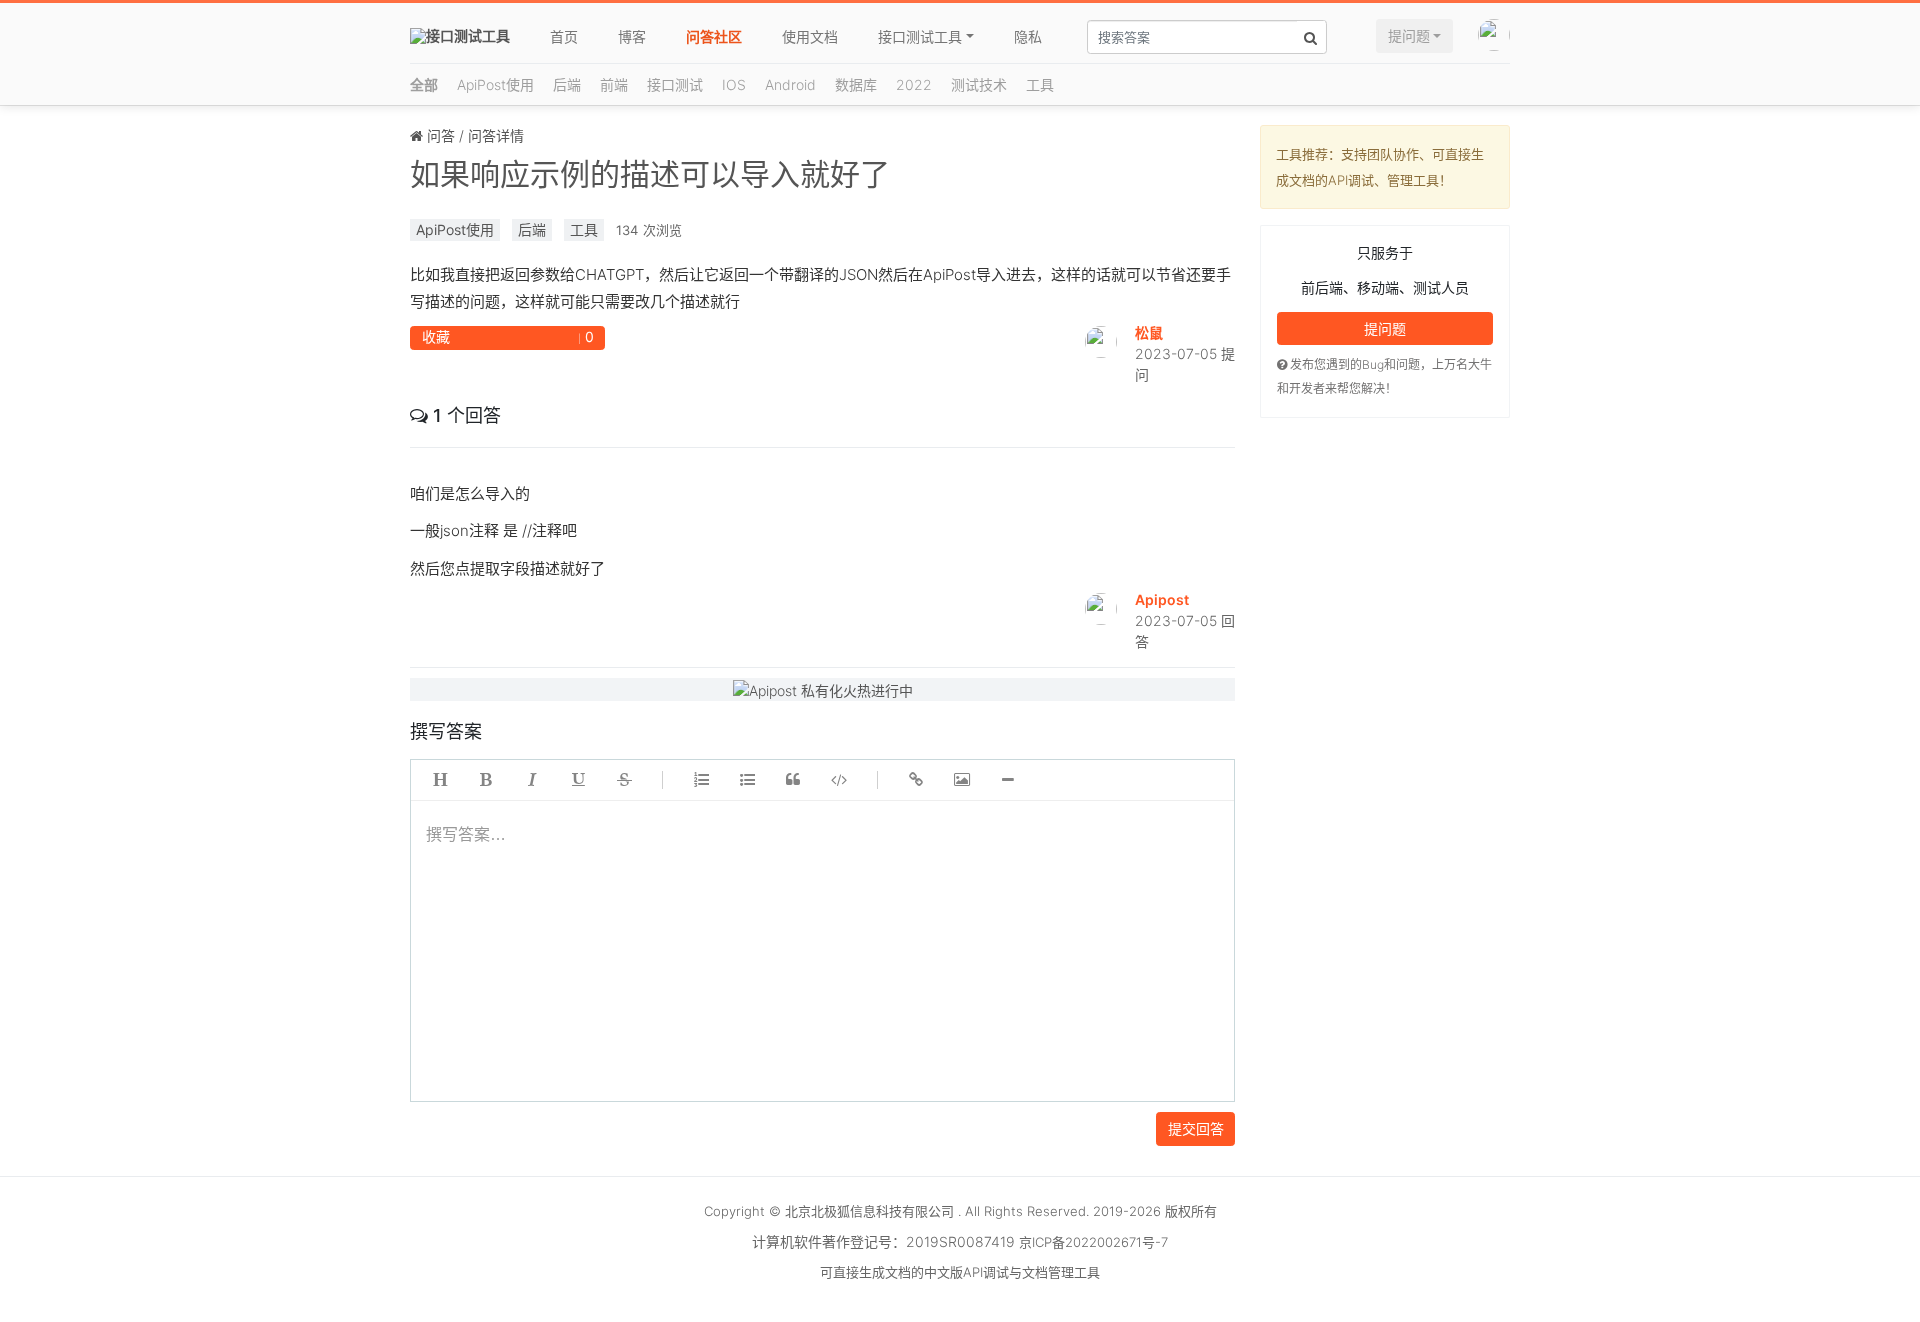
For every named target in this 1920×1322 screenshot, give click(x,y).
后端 (567, 84)
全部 (424, 84)
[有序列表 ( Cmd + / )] (701, 780)
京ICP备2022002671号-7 (1093, 1242)
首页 (564, 36)
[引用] (793, 780)
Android (790, 84)
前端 (614, 84)
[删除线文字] (624, 780)
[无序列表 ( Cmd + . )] (747, 780)
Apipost (1162, 599)
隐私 (1028, 36)
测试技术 (979, 84)
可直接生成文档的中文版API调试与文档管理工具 (960, 1272)
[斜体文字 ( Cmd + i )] (532, 780)
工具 (1040, 84)
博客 (632, 36)
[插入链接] (916, 780)
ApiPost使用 (495, 84)
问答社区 (714, 36)
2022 (914, 84)
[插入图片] (962, 780)
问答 (441, 135)
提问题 (1409, 35)
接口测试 (675, 84)
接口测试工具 (920, 36)
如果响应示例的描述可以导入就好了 (650, 174)
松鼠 (1149, 332)
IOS (734, 84)
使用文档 (810, 36)
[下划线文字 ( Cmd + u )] (578, 780)
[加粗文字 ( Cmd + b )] (486, 780)
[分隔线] (1008, 780)
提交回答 (1196, 1128)
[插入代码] (839, 780)
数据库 (856, 84)
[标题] (440, 780)
